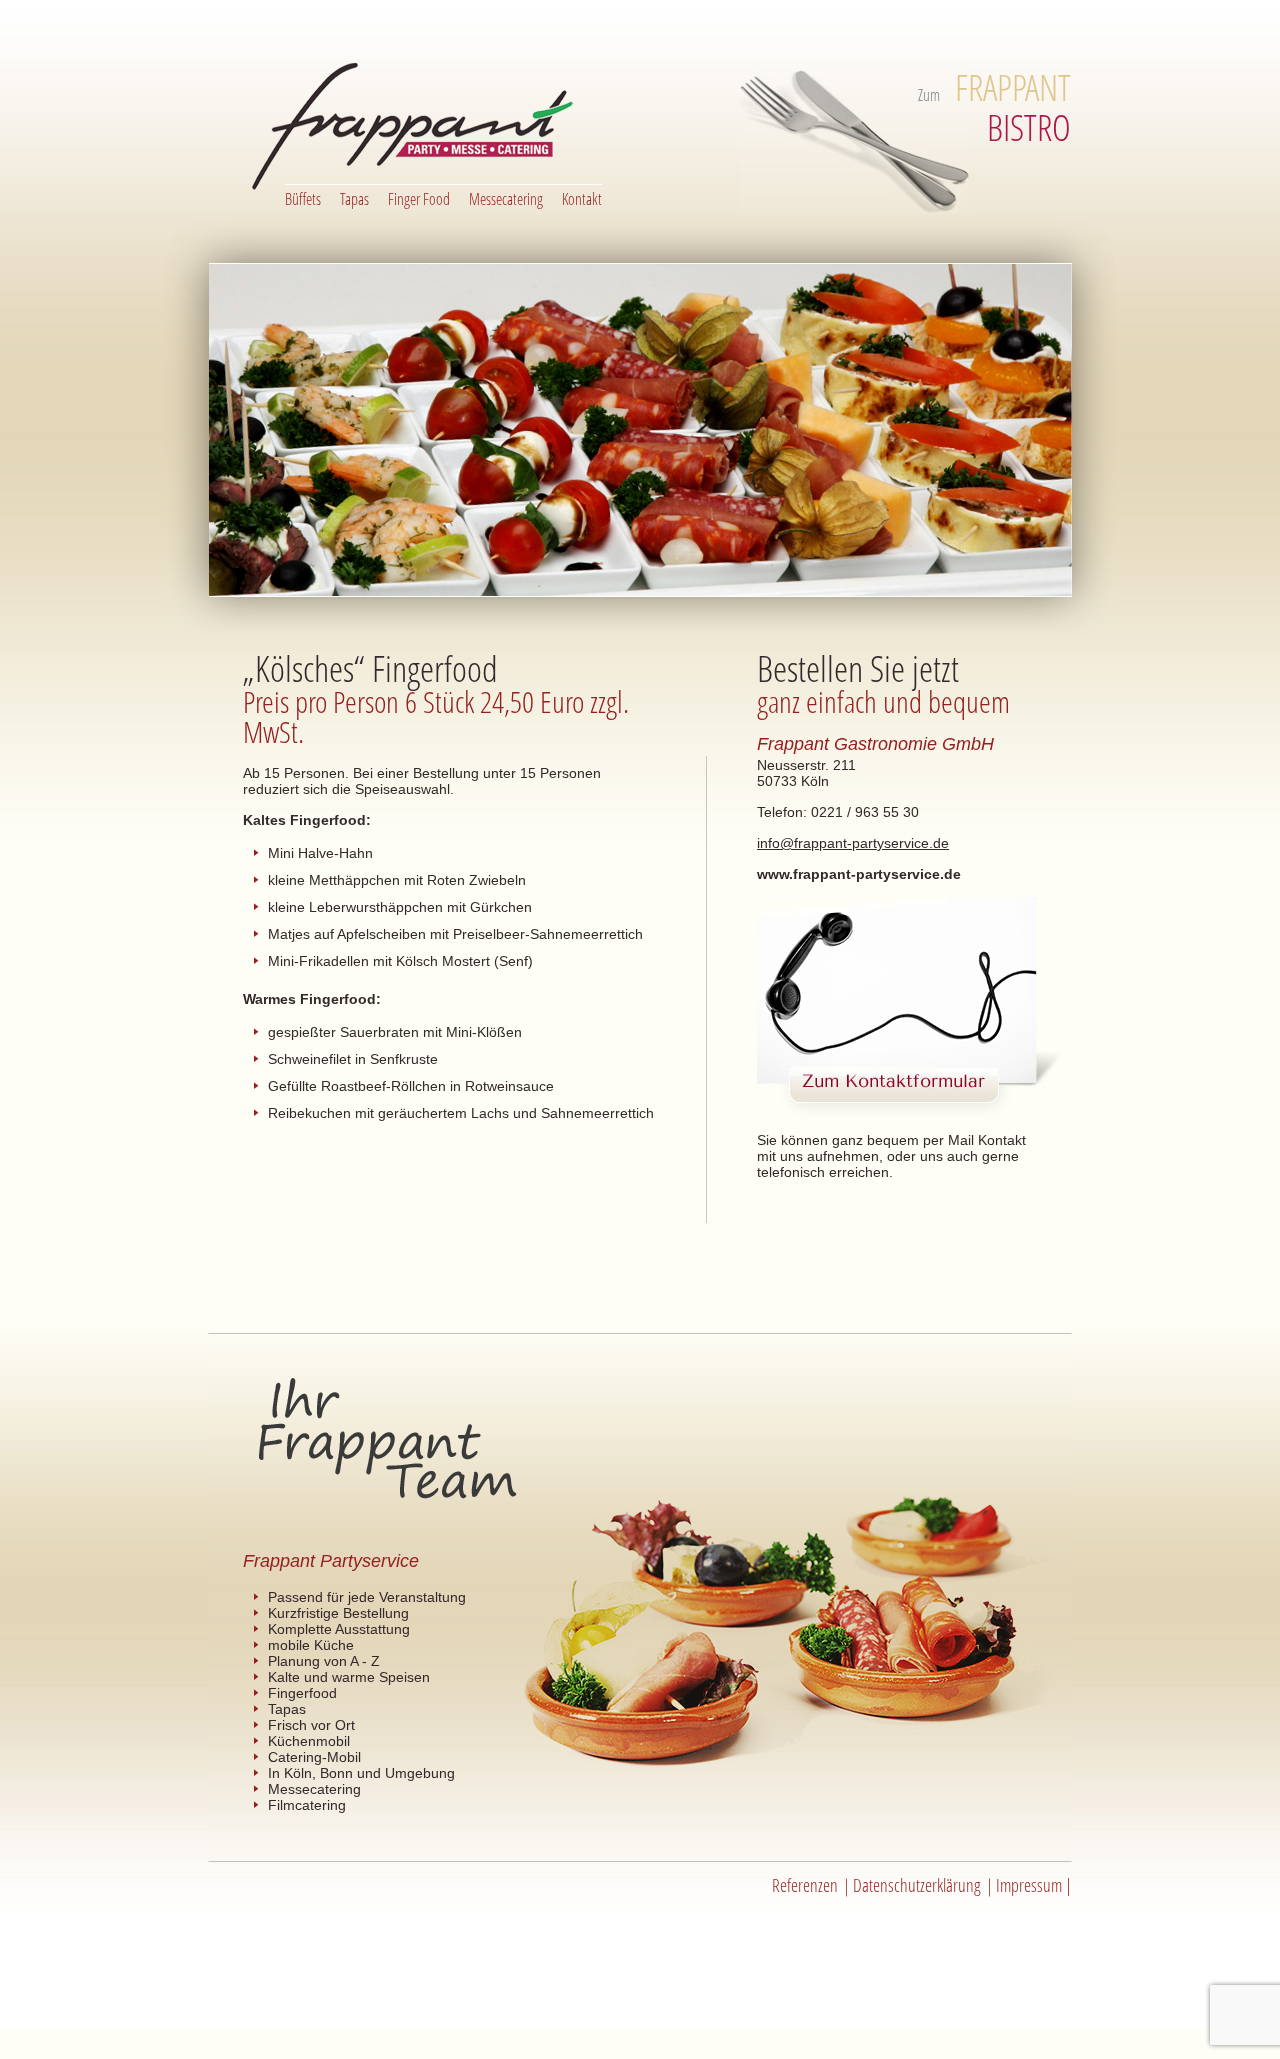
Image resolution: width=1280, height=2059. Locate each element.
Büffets (303, 199)
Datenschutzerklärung (917, 1885)
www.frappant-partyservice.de (859, 874)
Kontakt (582, 199)
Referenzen (805, 1885)
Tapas (354, 199)
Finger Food (419, 199)
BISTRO (1013, 107)
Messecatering (506, 199)
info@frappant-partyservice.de (853, 843)
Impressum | (1034, 1885)
